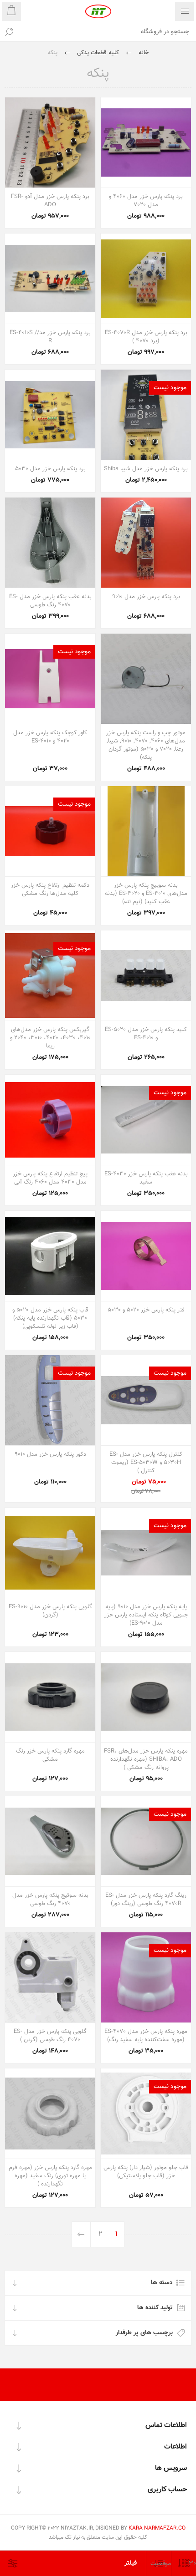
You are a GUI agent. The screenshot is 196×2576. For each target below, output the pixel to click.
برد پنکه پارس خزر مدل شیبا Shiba (146, 469)
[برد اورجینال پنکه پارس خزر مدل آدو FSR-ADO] (50, 142)
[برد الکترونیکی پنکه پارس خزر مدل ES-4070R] (146, 279)
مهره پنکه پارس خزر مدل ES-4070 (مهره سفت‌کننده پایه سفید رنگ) (146, 2036)
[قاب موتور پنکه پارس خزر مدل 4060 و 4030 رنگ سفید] (146, 2114)
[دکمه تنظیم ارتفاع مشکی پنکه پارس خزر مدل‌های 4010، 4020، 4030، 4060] (50, 831)
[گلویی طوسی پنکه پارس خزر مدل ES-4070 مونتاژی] (50, 1977)
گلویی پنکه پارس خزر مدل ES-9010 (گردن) (50, 1611)
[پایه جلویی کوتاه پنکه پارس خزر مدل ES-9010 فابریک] (146, 1553)
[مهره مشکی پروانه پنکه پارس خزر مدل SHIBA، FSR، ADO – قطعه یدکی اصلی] (146, 1697)
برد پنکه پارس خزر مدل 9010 (146, 597)
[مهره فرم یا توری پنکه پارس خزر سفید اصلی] (50, 2114)
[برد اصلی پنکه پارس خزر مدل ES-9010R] (146, 543)
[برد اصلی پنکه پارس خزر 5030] (50, 415)
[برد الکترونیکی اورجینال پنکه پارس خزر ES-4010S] (50, 279)
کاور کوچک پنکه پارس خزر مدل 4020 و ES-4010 (50, 737)
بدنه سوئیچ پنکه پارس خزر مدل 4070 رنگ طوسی (50, 1900)
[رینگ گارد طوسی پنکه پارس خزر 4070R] (146, 1841)
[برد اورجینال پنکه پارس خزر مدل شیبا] (146, 415)
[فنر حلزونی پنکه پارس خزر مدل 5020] (146, 1256)
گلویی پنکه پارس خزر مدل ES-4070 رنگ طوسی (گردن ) (50, 2036)
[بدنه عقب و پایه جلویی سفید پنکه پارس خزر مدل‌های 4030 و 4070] (146, 1120)
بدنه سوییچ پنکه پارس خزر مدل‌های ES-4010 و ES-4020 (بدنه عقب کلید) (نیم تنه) (146, 894)
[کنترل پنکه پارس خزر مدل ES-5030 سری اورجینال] (146, 1400)
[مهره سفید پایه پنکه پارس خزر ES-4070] (146, 1977)
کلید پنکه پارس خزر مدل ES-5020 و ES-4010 (146, 1034)
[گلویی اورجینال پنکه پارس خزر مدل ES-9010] (50, 1553)
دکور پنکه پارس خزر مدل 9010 (50, 1454)
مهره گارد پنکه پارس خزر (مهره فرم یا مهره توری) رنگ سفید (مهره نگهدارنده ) (50, 2176)
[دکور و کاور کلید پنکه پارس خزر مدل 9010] (50, 1400)
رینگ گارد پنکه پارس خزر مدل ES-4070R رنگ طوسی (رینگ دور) (146, 1900)
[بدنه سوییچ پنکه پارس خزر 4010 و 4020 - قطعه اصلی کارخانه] (146, 831)
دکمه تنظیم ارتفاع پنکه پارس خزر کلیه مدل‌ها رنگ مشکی (50, 889)
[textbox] (107, 32)
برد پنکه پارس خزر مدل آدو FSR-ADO (50, 201)
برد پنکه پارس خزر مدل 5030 (50, 469)
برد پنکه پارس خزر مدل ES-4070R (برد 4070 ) (146, 337)
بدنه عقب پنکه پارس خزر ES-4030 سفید (146, 1178)
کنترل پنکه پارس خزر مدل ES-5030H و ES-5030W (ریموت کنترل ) (146, 1463)
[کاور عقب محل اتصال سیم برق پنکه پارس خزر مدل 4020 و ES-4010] (50, 679)
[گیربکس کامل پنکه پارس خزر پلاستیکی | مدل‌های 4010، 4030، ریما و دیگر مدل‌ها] (50, 976)
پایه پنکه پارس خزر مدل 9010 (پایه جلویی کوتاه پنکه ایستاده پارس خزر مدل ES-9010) (146, 1615)
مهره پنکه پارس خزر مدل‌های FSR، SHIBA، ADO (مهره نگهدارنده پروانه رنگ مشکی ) (146, 1759)
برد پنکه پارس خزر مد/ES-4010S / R (50, 337)
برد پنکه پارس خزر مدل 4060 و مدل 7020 (146, 201)
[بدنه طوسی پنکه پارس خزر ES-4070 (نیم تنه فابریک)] (50, 543)
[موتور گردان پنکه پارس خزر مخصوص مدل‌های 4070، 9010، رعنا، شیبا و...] (146, 679)
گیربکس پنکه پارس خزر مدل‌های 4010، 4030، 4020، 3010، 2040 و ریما (50, 1038)
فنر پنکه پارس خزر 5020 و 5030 (146, 1310)
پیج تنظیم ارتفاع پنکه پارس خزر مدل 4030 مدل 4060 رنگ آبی (50, 1178)
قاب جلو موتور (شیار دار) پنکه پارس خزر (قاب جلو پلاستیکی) (146, 2172)
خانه (144, 53)
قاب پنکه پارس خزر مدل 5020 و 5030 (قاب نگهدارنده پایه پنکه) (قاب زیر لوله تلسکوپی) (50, 1318)
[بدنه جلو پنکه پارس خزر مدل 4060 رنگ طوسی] (50, 1841)
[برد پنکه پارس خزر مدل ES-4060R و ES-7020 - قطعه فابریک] (146, 142)
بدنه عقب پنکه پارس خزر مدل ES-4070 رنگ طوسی (50, 601)
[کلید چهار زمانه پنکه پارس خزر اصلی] (146, 976)
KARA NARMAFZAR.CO (157, 2528)
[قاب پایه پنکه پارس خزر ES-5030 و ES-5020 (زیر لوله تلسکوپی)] (50, 1256)
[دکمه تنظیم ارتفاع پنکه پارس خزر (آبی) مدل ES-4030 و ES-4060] (50, 1120)
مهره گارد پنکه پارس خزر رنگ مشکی (50, 1755)
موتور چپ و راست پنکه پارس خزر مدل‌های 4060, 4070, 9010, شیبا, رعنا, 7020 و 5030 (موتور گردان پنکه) (146, 745)
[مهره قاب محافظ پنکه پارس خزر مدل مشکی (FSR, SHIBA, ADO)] (50, 1697)
